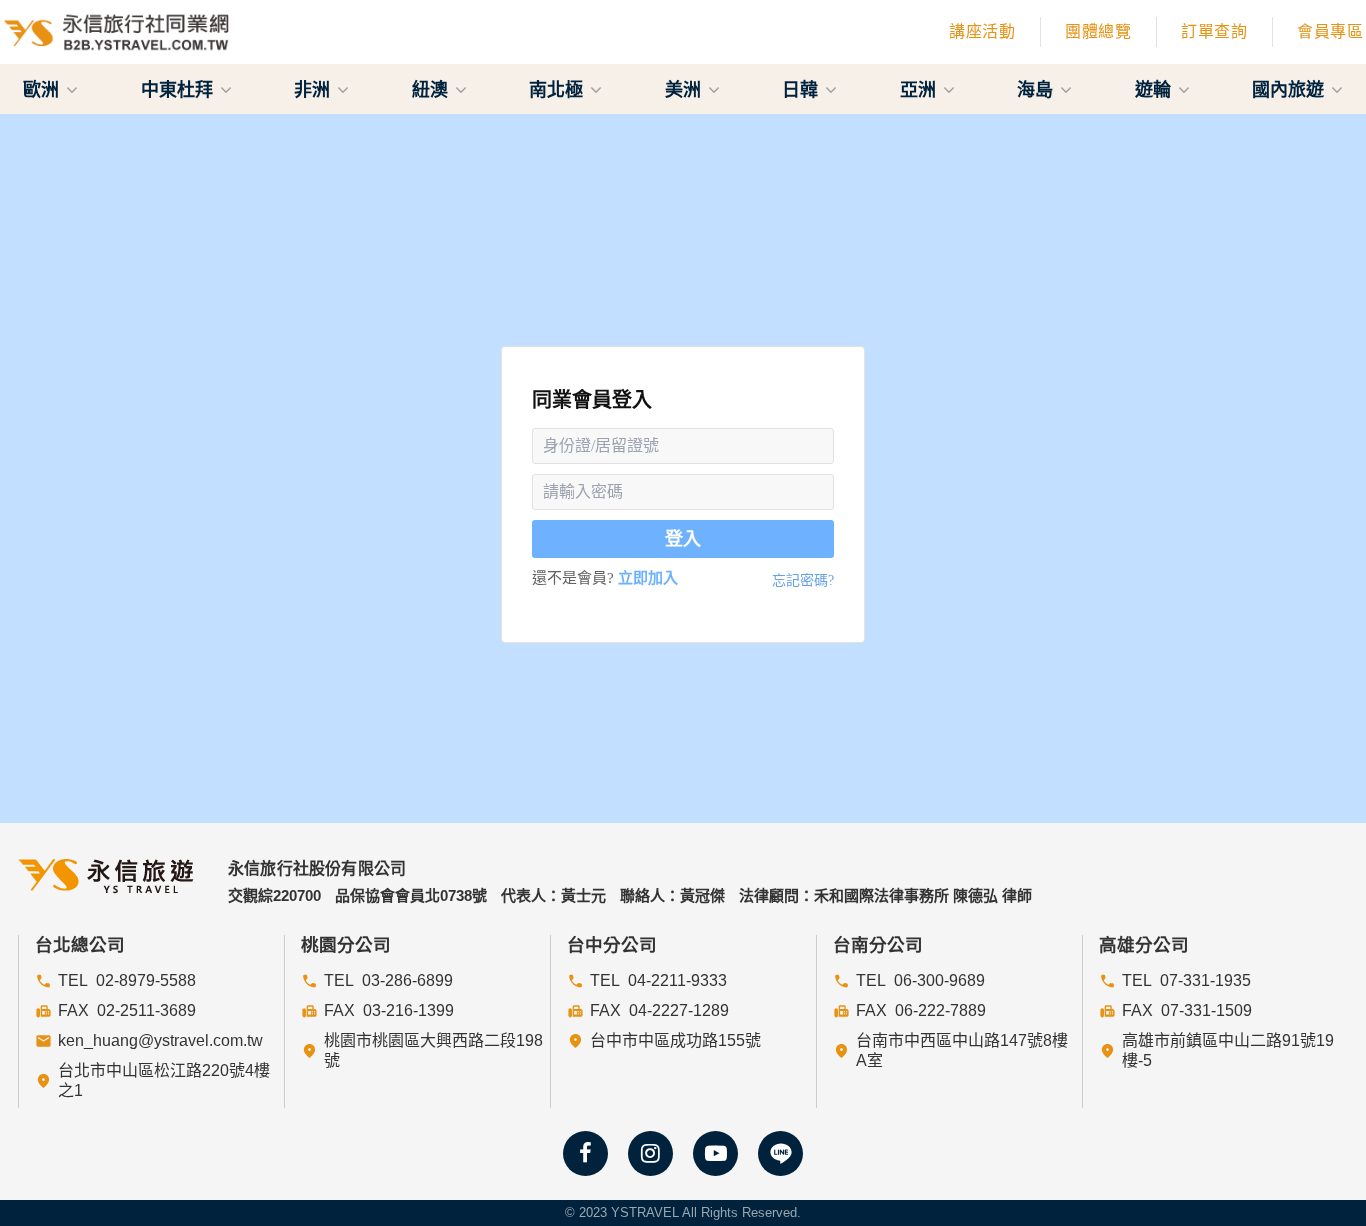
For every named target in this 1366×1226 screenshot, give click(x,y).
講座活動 (982, 31)
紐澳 (432, 89)
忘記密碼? (803, 580)
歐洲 (43, 89)
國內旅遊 (1290, 89)
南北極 (558, 89)
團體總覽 (1098, 31)
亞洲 (920, 89)
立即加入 (648, 578)
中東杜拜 (179, 89)
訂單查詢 (1214, 31)
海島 (1037, 89)
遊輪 (1155, 89)
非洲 (314, 89)
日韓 (802, 89)
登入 (683, 539)
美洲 (685, 89)
